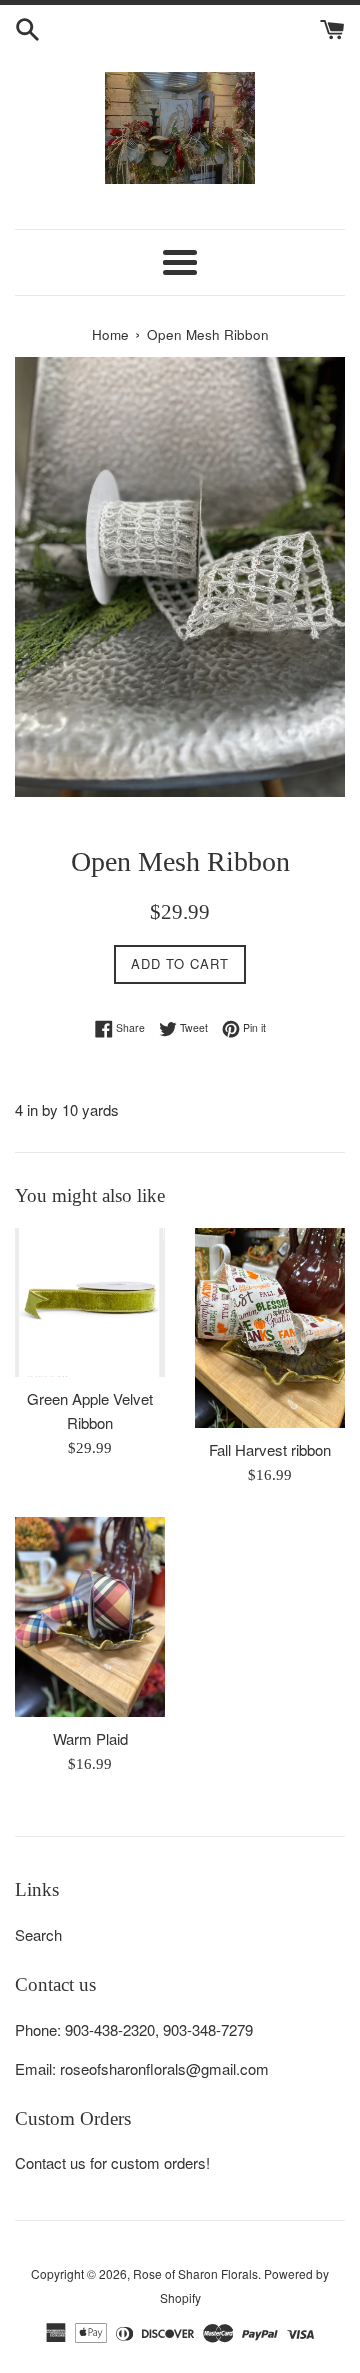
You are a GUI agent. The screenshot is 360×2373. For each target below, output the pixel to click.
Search (38, 1934)
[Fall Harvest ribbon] (270, 1328)
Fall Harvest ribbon (270, 1449)
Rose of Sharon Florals (195, 2273)
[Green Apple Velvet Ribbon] (90, 1302)
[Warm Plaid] (90, 1617)
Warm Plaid (90, 1738)
